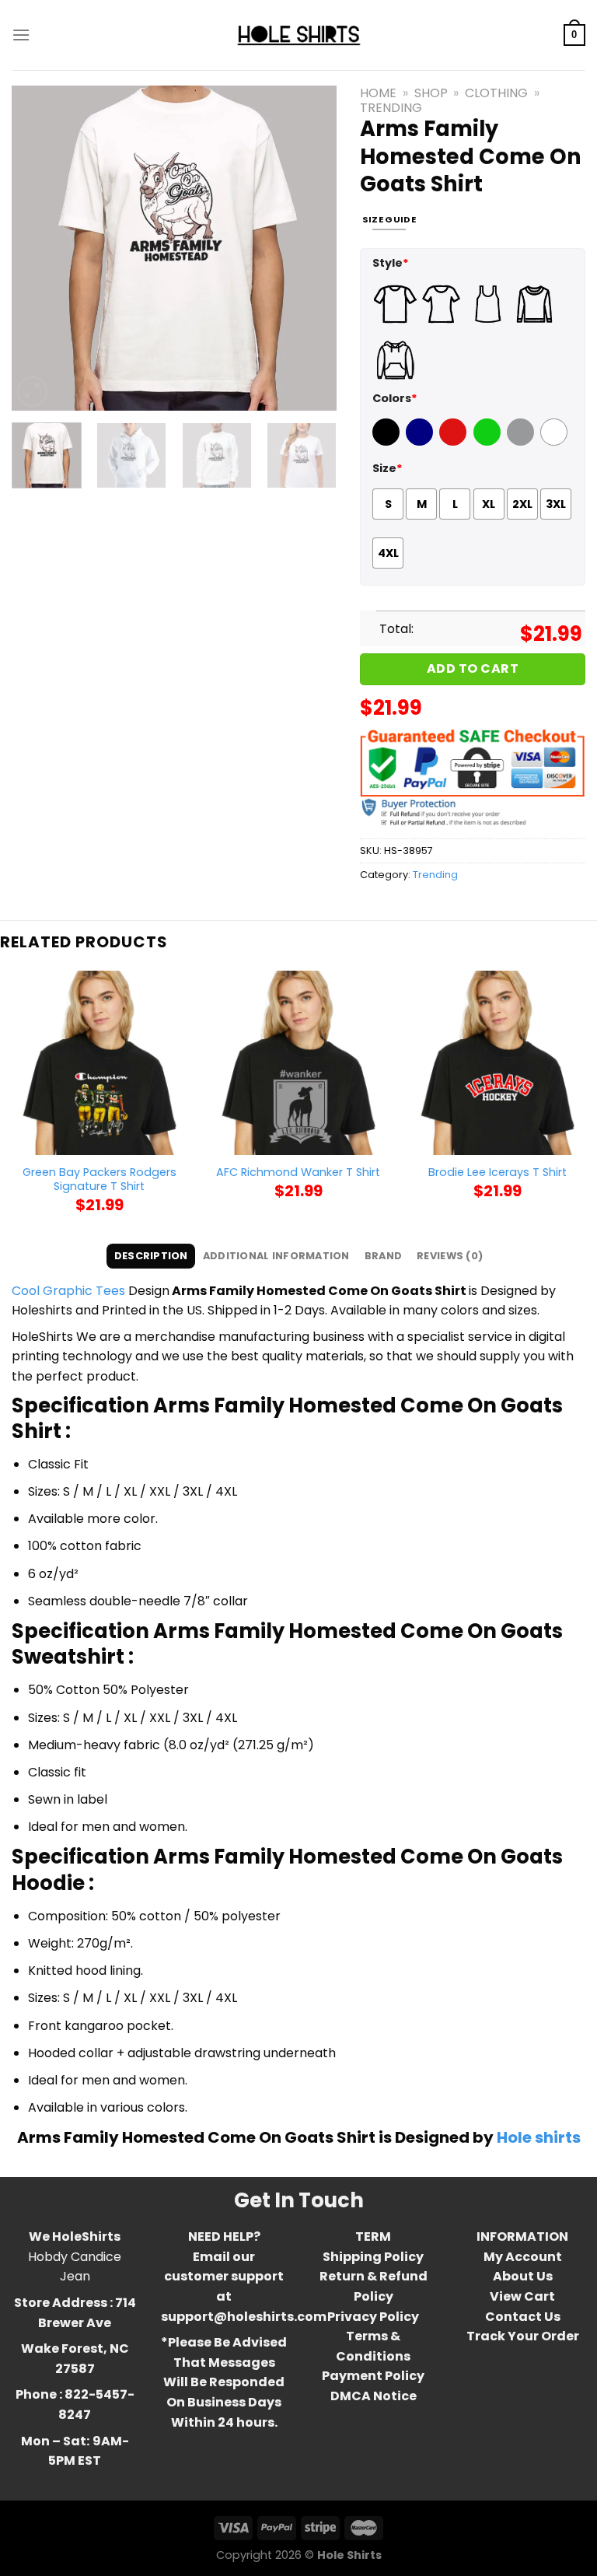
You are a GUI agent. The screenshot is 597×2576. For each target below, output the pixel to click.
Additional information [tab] (276, 1256)
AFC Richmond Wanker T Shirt (298, 1172)
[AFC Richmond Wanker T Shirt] (298, 1062)
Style (391, 263)
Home (378, 93)
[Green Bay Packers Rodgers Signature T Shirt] (99, 1062)
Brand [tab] (383, 1256)
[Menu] (21, 35)
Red (451, 442)
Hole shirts (539, 2137)
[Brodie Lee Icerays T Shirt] (497, 1062)
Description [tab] (151, 1256)
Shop (431, 93)
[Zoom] (32, 392)
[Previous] (38, 248)
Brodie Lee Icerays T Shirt (497, 1172)
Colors (395, 398)
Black (388, 442)
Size (388, 468)
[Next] (310, 248)
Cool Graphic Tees (68, 1291)
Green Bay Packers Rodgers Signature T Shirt (99, 1179)
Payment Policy (373, 2376)
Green (489, 442)
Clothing (496, 93)
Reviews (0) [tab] (450, 1256)
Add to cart (473, 668)
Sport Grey (522, 442)
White (556, 442)
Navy (421, 442)
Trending (391, 108)
